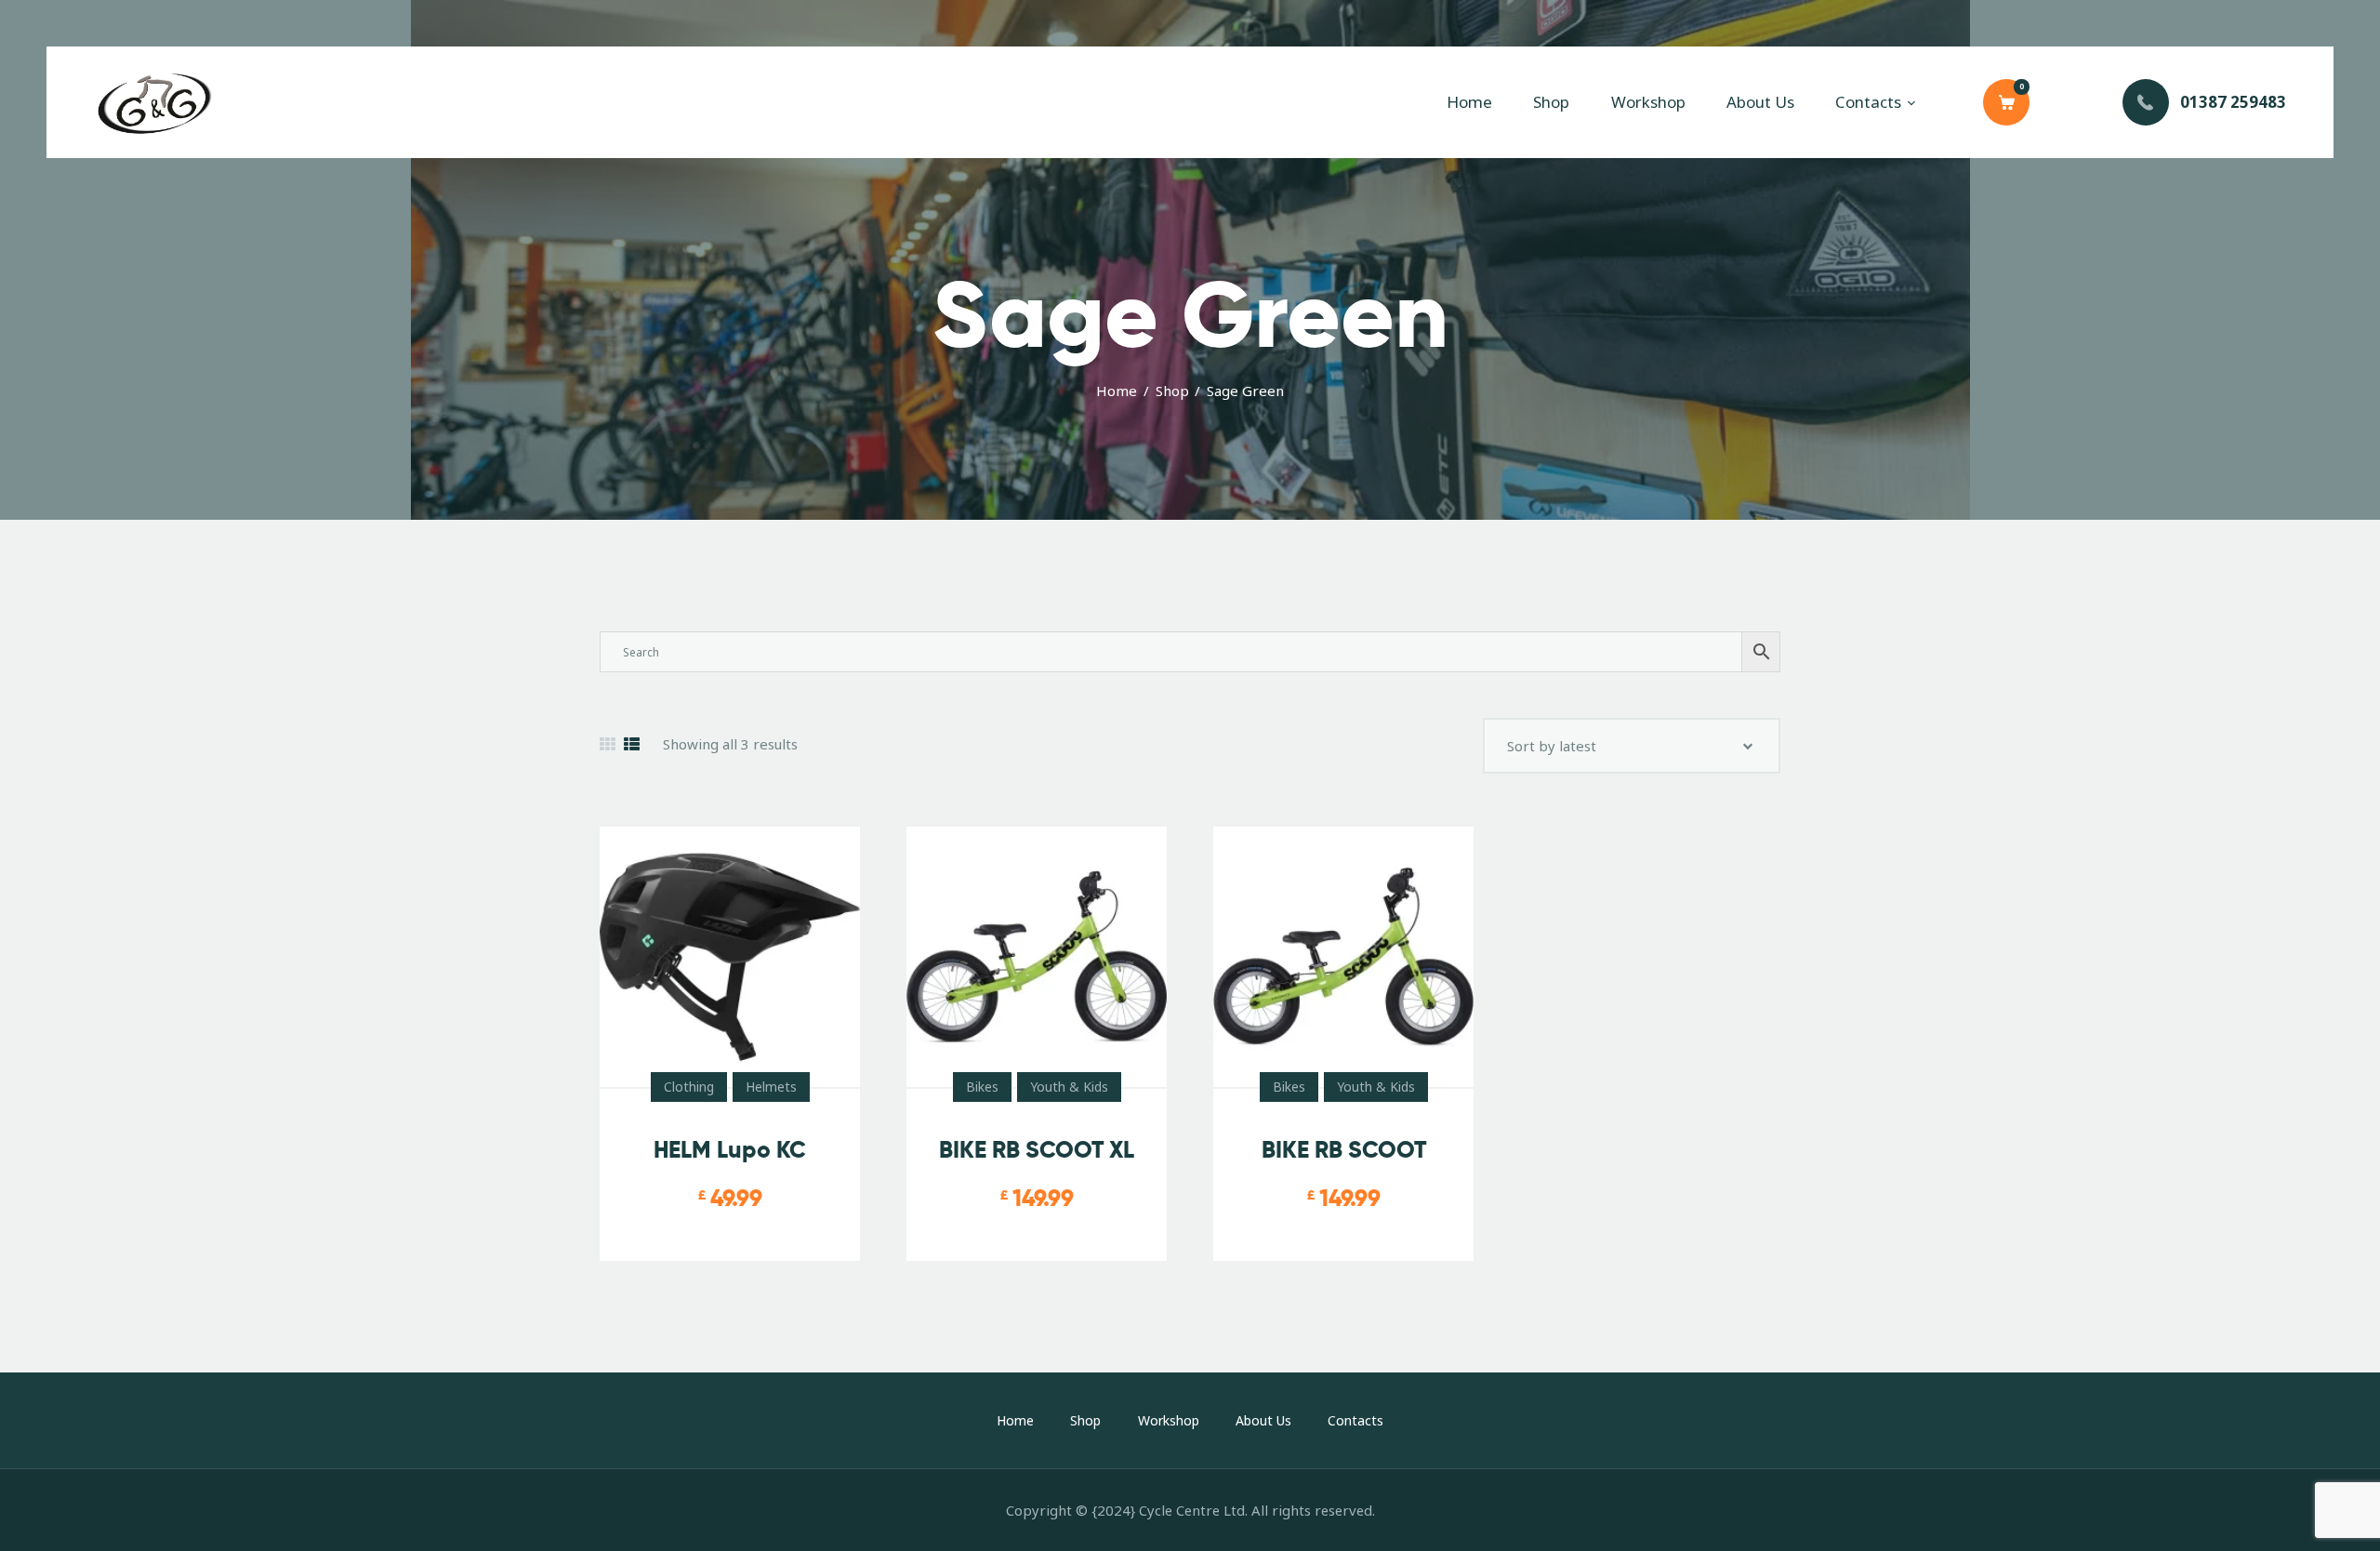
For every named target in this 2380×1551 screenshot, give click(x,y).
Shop (1172, 391)
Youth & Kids (1069, 1087)
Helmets (771, 1087)
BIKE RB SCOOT (1344, 1150)
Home (1117, 391)
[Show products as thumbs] (608, 744)
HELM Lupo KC (730, 1150)
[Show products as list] (632, 744)
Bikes (982, 1087)
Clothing (689, 1087)
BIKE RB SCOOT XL (1037, 1150)
